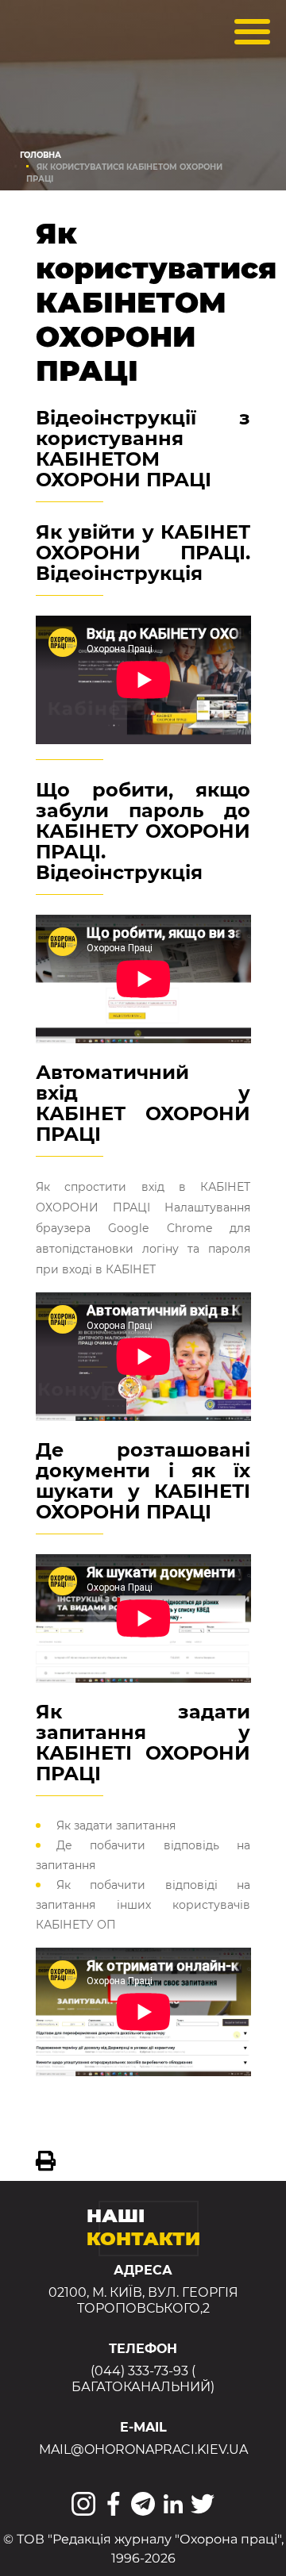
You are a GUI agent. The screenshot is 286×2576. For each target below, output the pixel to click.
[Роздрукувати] (46, 2161)
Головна (41, 155)
